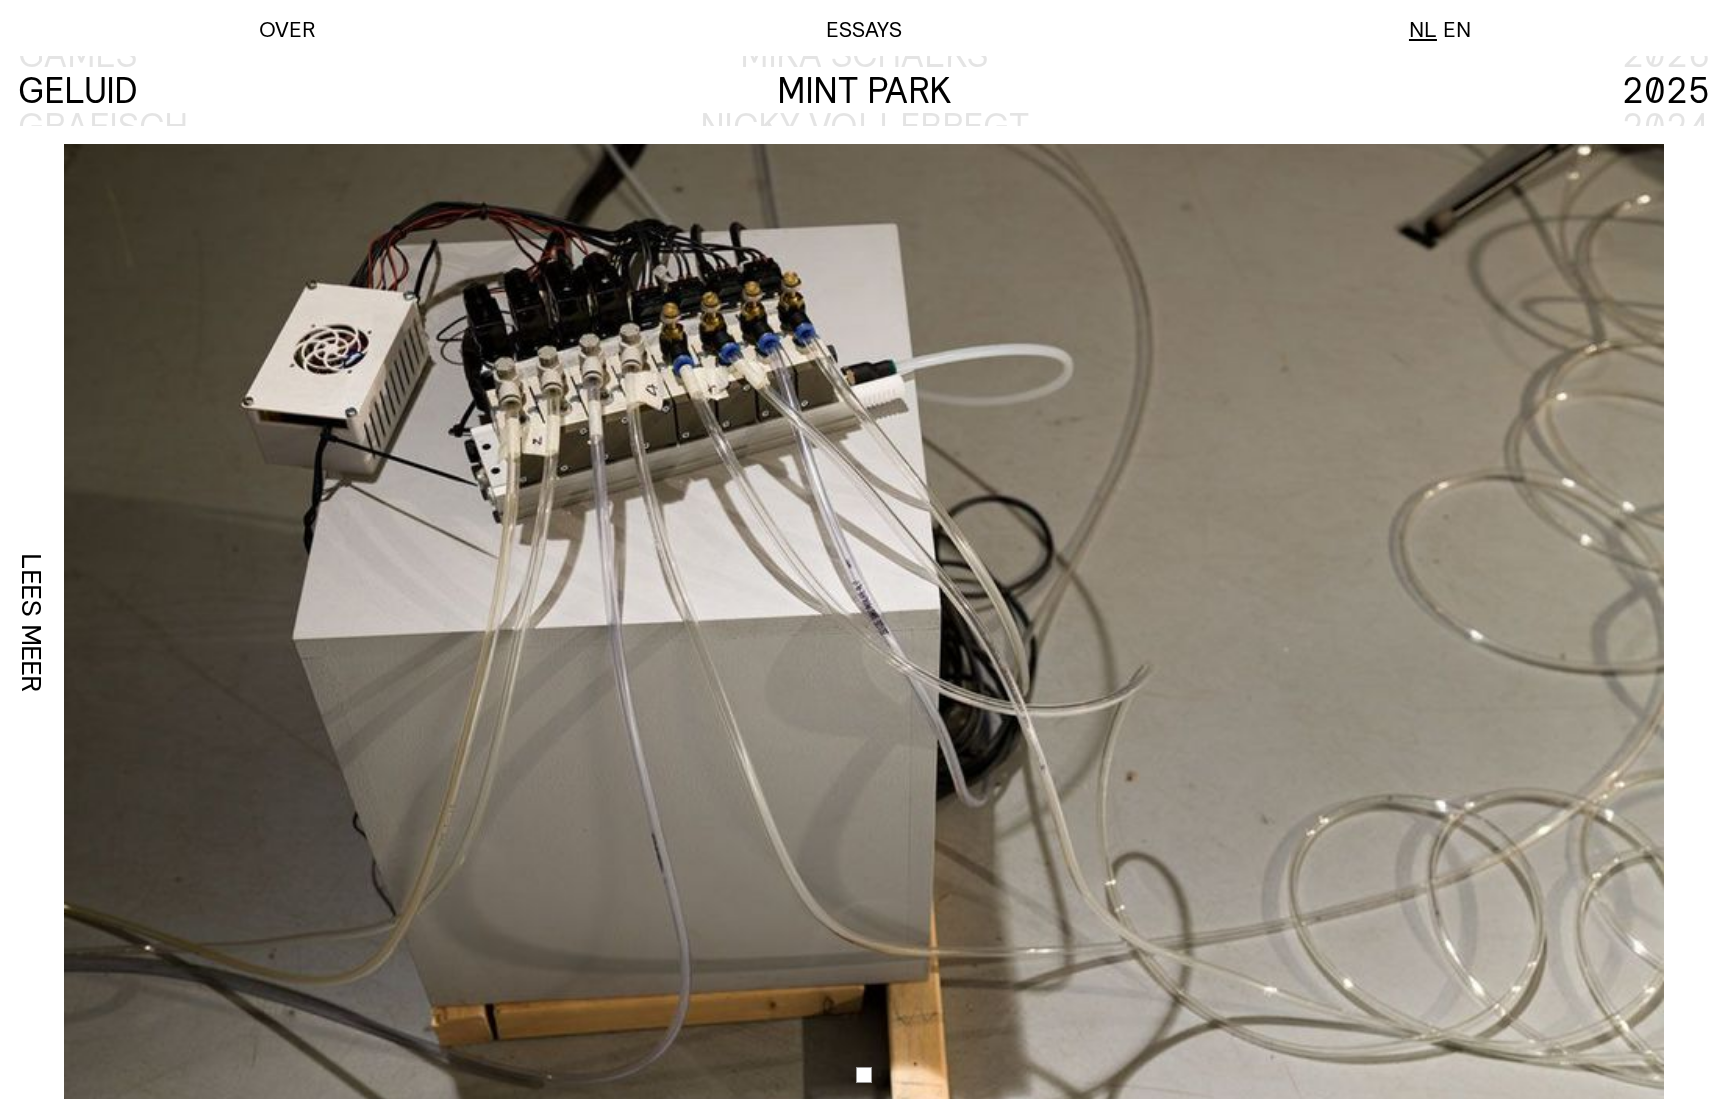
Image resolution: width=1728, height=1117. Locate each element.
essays (864, 28)
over (287, 28)
